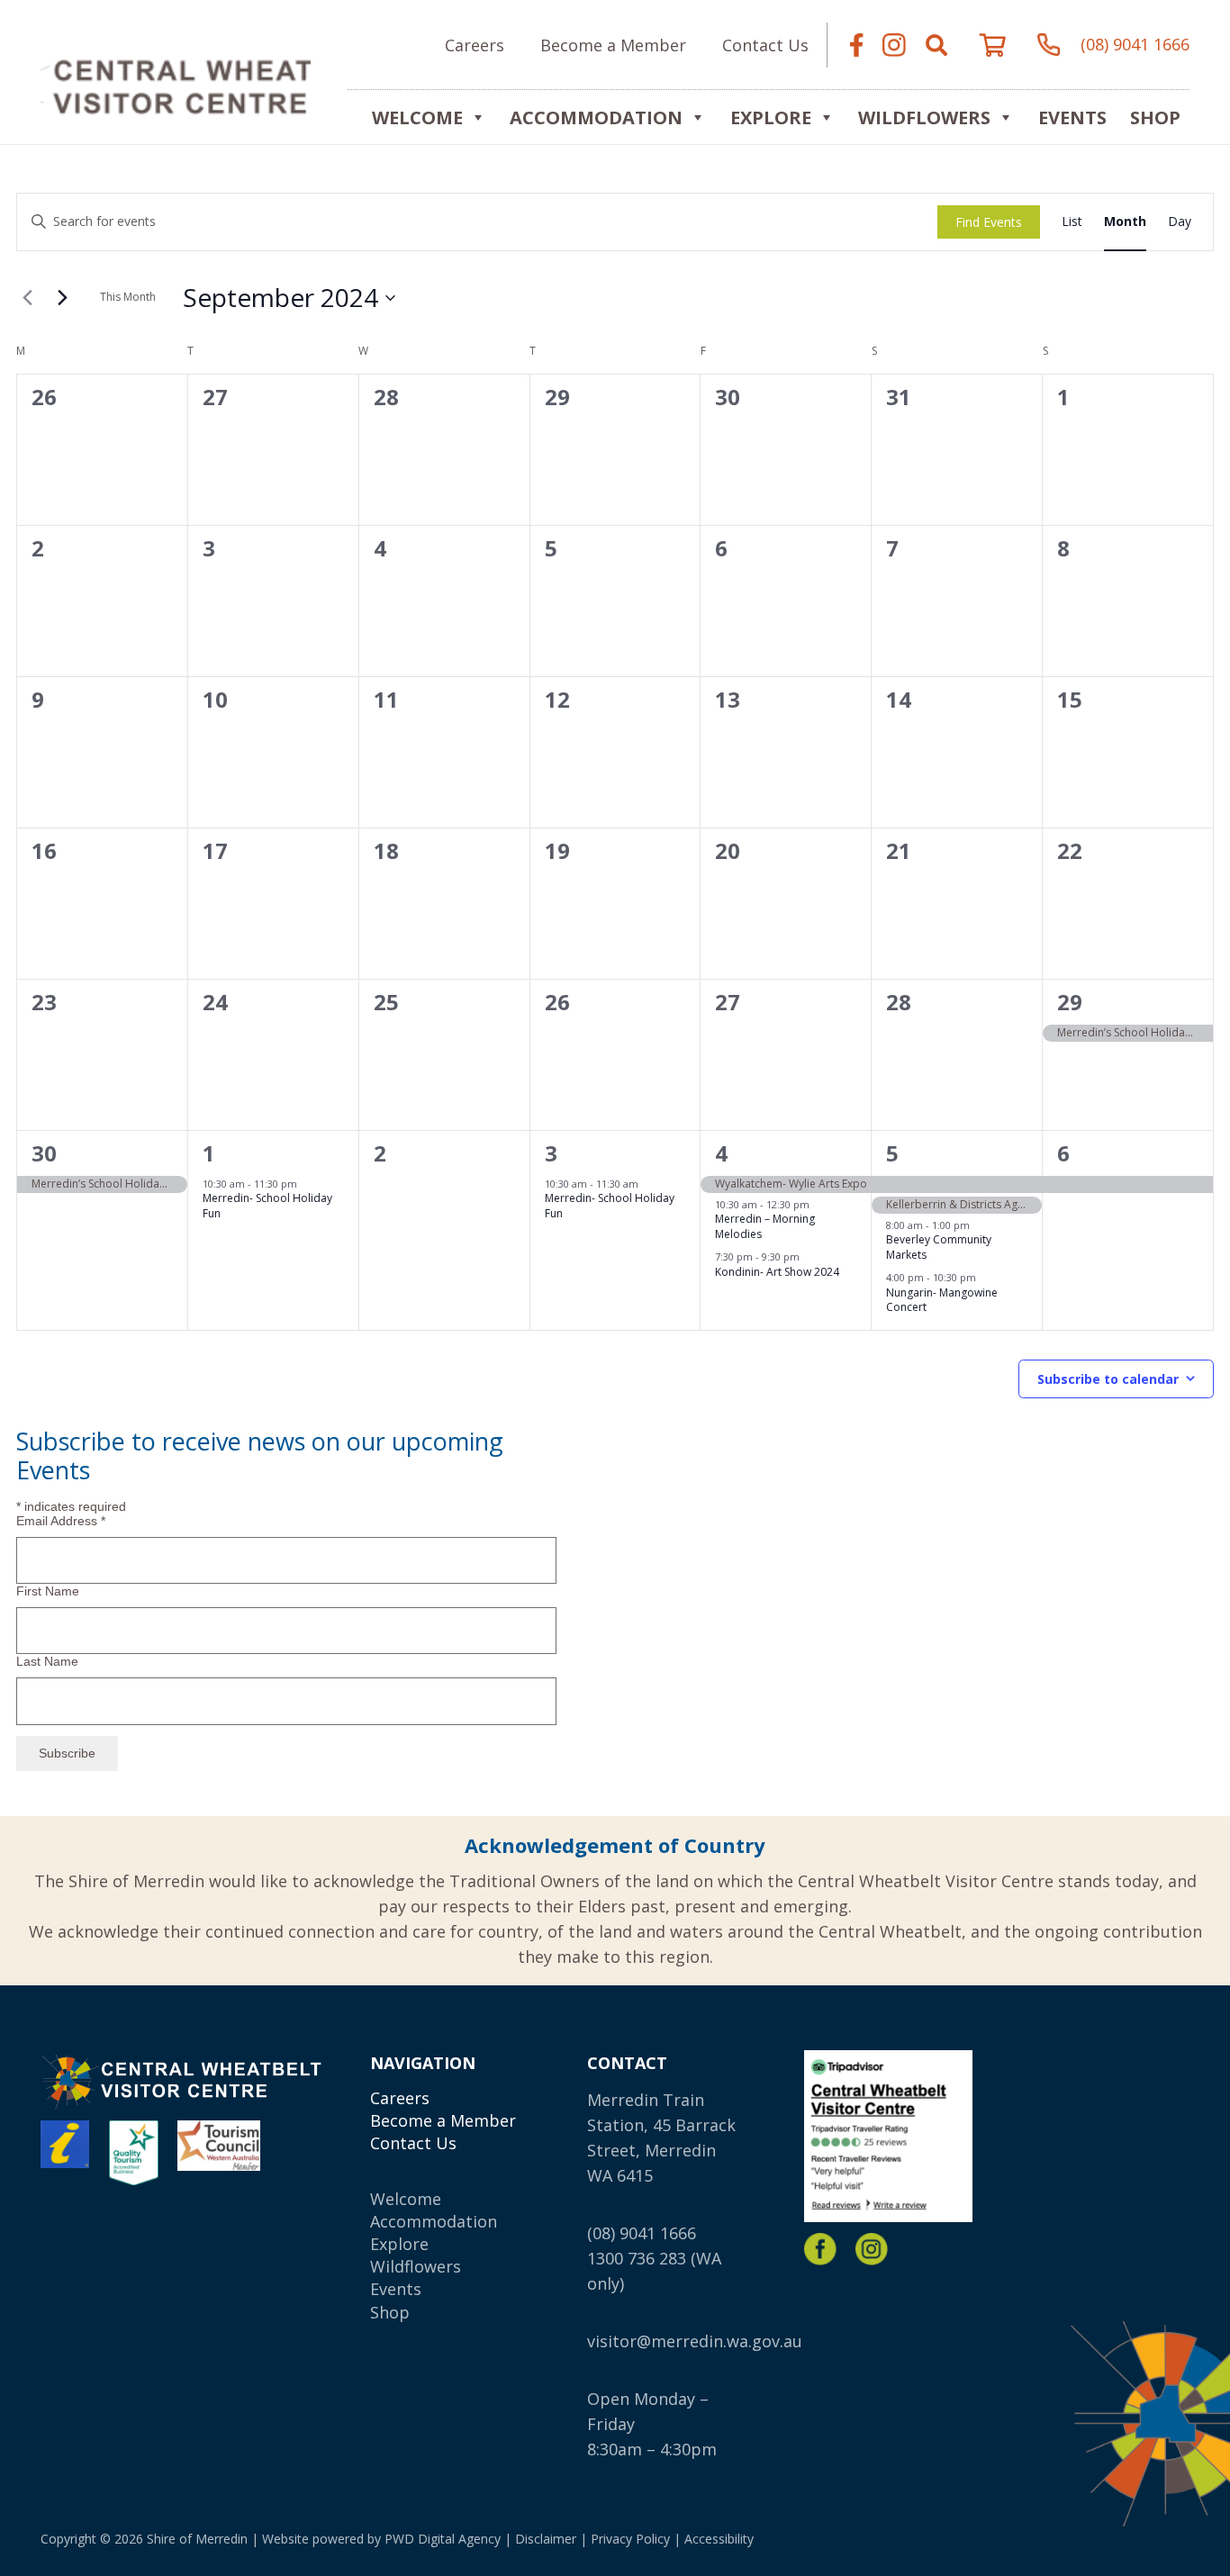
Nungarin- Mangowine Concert (942, 1300)
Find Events (989, 222)
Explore (399, 2244)
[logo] (176, 86)
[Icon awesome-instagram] (894, 45)
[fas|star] (820, 2249)
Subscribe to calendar (1108, 1379)
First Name (48, 1591)
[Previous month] (27, 298)
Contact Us (413, 2143)
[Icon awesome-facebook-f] (856, 45)
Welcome (417, 118)
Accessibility (719, 2539)
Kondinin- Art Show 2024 (777, 1272)
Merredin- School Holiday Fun (267, 1206)
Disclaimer (546, 2539)
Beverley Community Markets (939, 1247)
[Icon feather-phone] (1049, 45)
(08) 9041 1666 (642, 2233)
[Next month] (62, 298)
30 (44, 1153)
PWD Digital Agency (443, 2539)
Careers (400, 2098)
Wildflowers (924, 118)
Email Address (61, 1521)
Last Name (47, 1661)
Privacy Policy (630, 2539)
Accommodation (596, 118)
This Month (128, 297)
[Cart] (993, 45)
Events (1072, 118)
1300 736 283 (637, 2258)
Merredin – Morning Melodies (765, 1226)
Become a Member (443, 2120)
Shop (1155, 118)
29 (1070, 1002)
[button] (936, 45)
